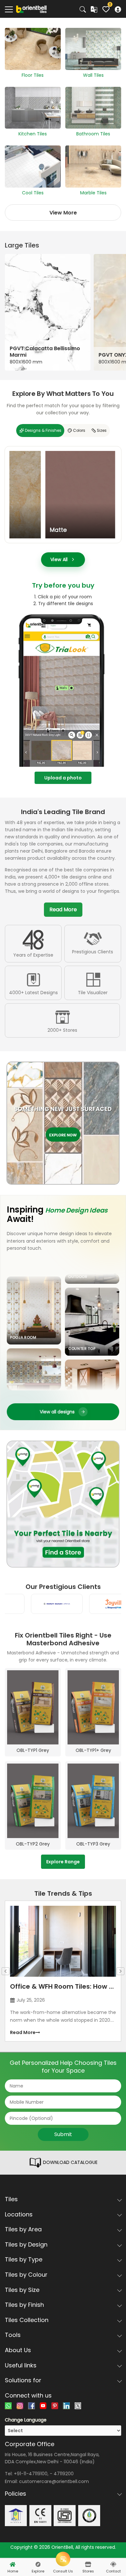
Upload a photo (63, 778)
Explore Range (63, 1862)
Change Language (26, 2420)
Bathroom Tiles (93, 134)
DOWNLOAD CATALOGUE (70, 2162)
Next (121, 1971)
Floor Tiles (33, 75)
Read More (63, 909)
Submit (63, 2134)
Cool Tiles (33, 193)
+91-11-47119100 (31, 2474)
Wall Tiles (93, 75)
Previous (5, 1971)
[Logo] (31, 9)
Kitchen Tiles (33, 134)
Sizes (102, 431)
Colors (79, 431)
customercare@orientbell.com (54, 2481)
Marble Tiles (93, 193)
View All (59, 559)
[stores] (88, 2564)
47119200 (64, 2474)
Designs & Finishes (43, 431)
